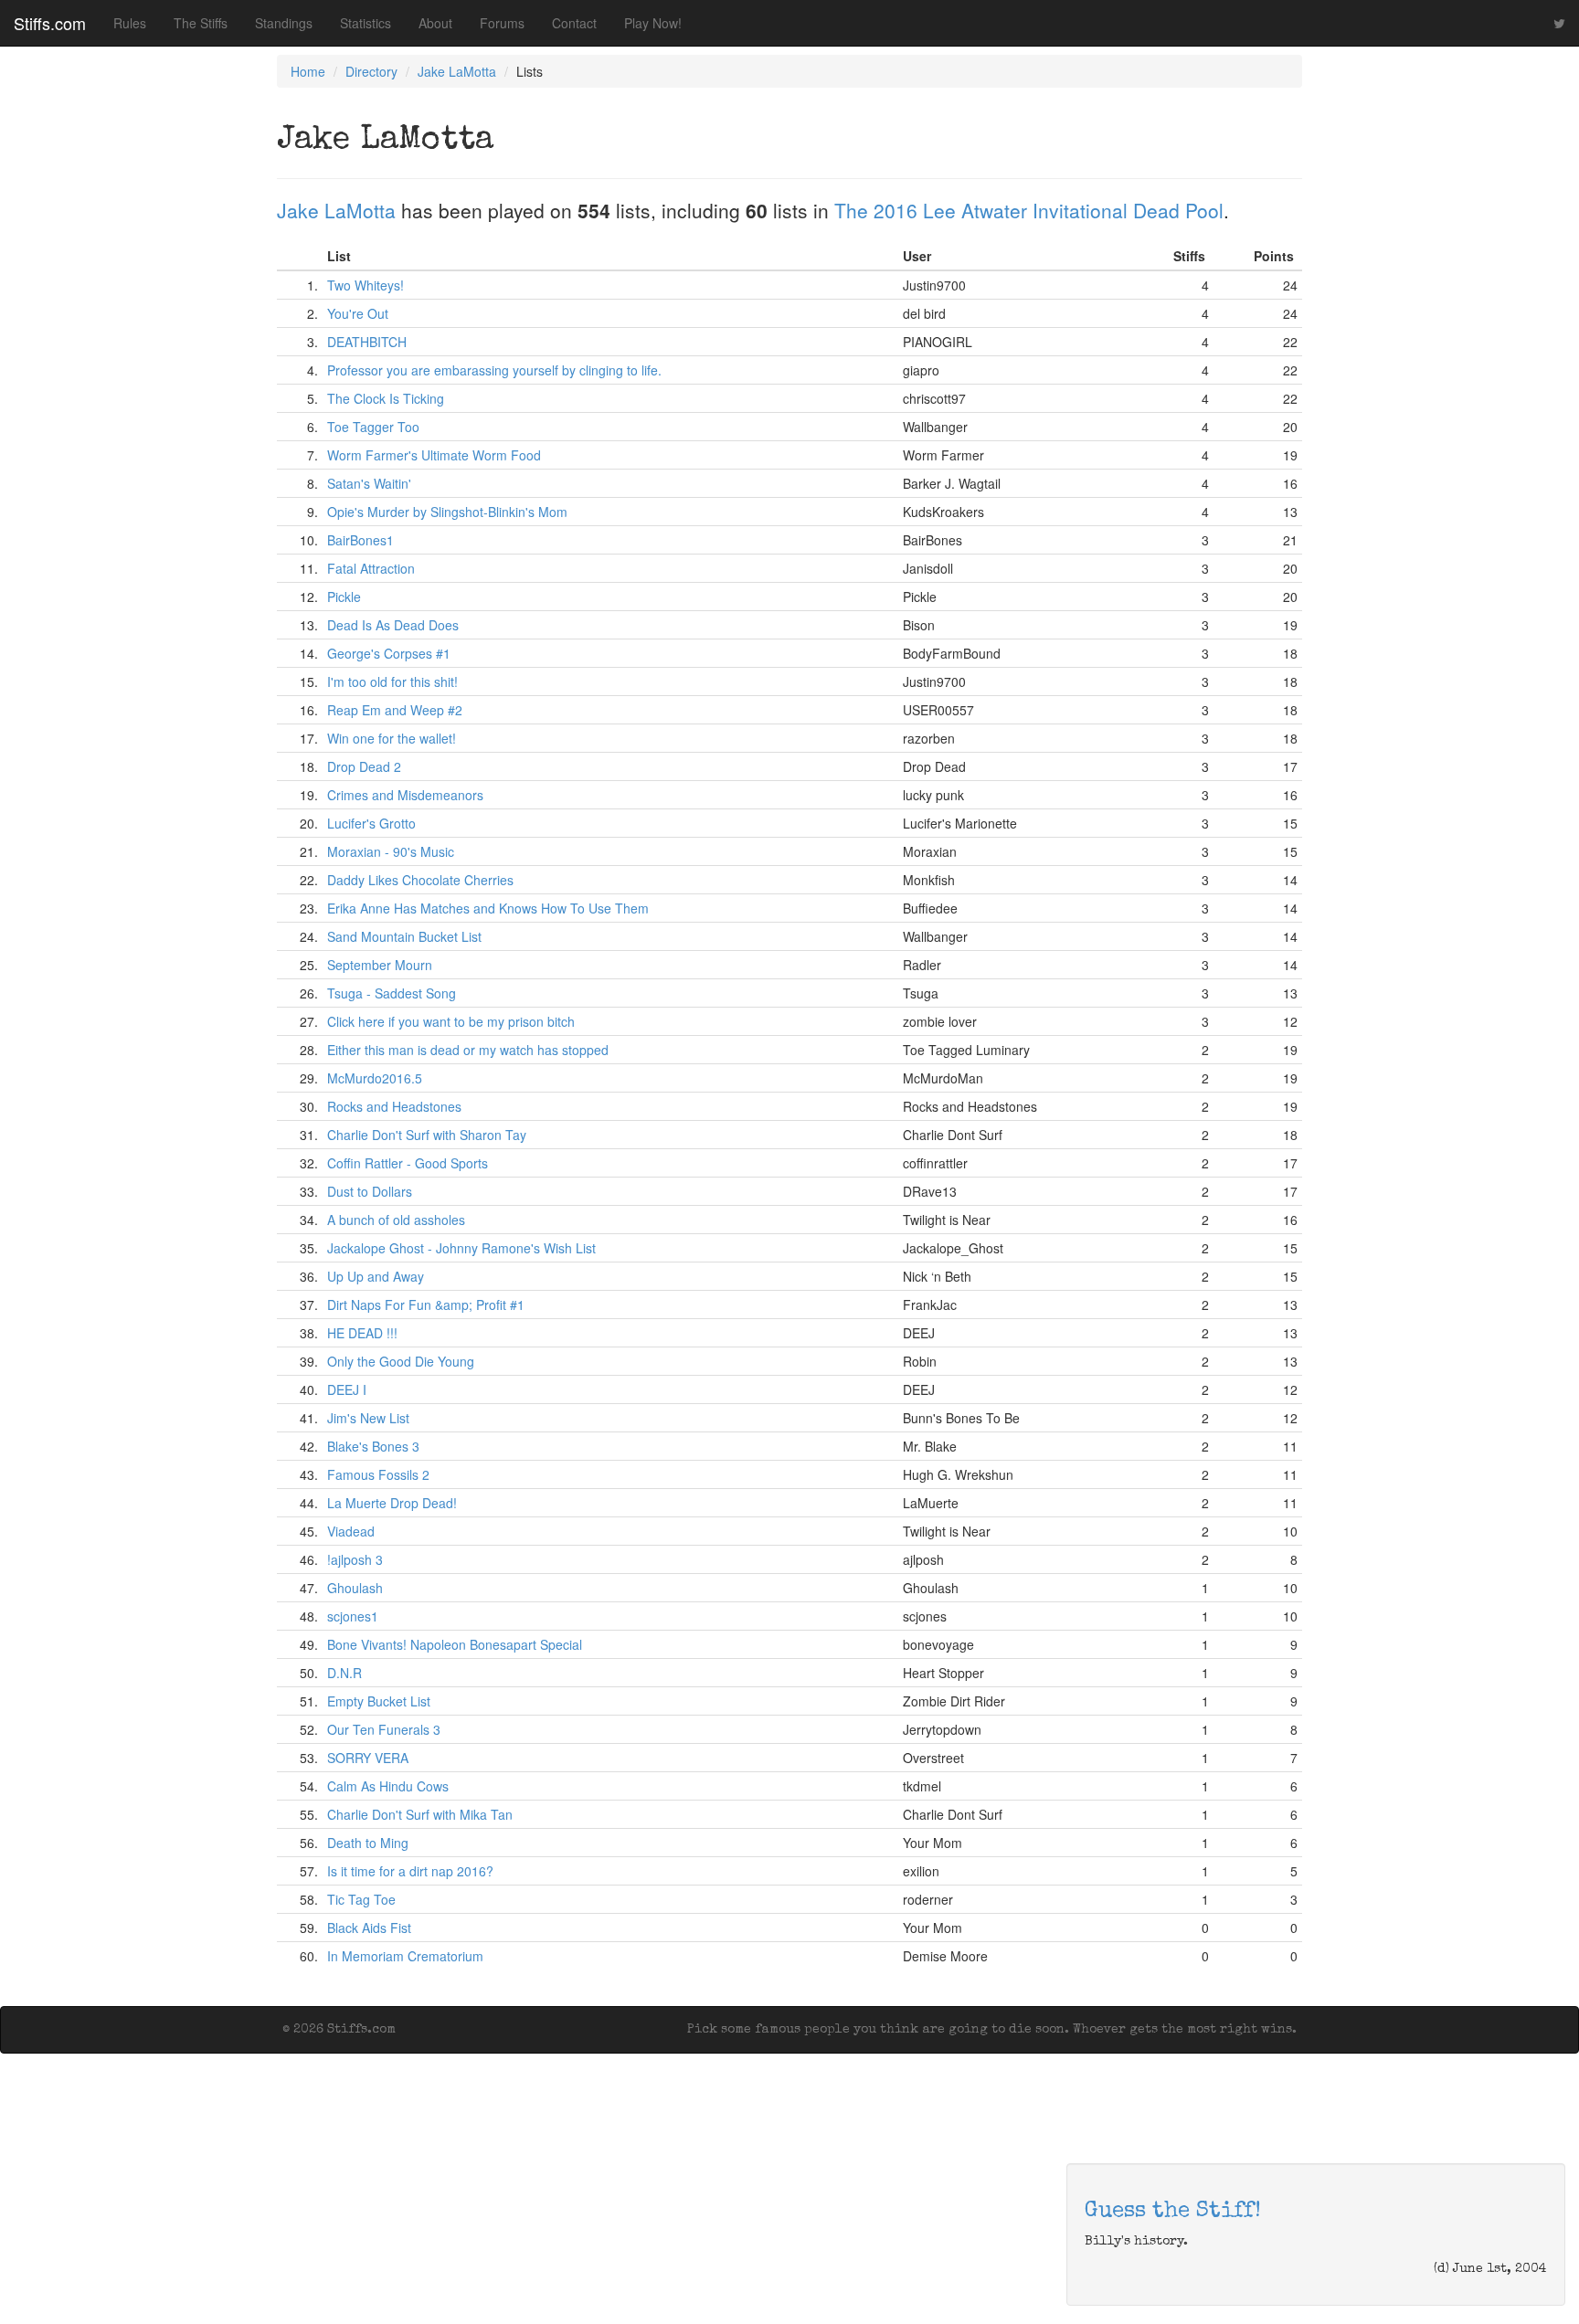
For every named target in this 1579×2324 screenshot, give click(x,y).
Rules (130, 23)
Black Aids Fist (369, 1928)
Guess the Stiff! (1173, 2212)
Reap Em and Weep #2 (395, 710)
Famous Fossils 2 (378, 1474)
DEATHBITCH (367, 342)
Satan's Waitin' (369, 483)
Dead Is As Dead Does (393, 625)
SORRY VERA (368, 1758)
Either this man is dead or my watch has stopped (468, 1050)
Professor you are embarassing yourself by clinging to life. (494, 370)
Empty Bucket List (379, 1701)
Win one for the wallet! (392, 738)
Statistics (366, 23)
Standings (284, 23)
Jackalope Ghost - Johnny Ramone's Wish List (461, 1248)
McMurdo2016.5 (375, 1078)
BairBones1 (360, 540)
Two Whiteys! (366, 285)
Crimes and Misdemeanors (405, 795)
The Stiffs (201, 23)
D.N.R (344, 1673)
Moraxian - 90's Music (391, 851)
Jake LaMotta (457, 71)
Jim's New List (368, 1418)
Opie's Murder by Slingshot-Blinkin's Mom (447, 512)
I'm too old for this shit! (392, 681)
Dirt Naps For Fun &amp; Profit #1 (426, 1305)
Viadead (351, 1531)
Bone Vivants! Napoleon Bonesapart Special (455, 1644)
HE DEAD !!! (362, 1333)
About (435, 23)
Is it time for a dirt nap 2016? (410, 1871)
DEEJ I (347, 1389)
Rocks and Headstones (394, 1106)
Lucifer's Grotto (371, 823)
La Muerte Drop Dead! (392, 1503)
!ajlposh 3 (355, 1559)
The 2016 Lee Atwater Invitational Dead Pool (1029, 210)
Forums (502, 23)
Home (308, 71)
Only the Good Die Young (401, 1361)
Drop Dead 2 (364, 766)
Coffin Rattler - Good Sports (408, 1163)
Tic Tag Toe (361, 1899)
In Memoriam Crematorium (405, 1956)
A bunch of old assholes (396, 1220)
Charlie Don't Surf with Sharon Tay (427, 1135)
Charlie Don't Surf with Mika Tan (420, 1814)
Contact (574, 23)
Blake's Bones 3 (373, 1446)
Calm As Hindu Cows (388, 1786)
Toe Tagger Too (373, 427)
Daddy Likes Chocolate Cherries (420, 880)
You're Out (358, 313)
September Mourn (380, 965)
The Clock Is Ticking (386, 398)
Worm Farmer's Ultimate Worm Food (434, 455)
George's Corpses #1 (389, 653)
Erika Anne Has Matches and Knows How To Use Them (488, 908)
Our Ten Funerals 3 (384, 1729)
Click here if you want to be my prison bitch (451, 1021)
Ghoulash (355, 1588)
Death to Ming (368, 1843)
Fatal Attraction (371, 568)
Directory (371, 71)
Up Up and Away (376, 1276)
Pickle (344, 597)
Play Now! (653, 23)
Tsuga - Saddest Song (392, 993)
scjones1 (353, 1616)
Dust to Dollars (370, 1191)
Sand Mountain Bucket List (404, 936)
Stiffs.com (50, 23)
